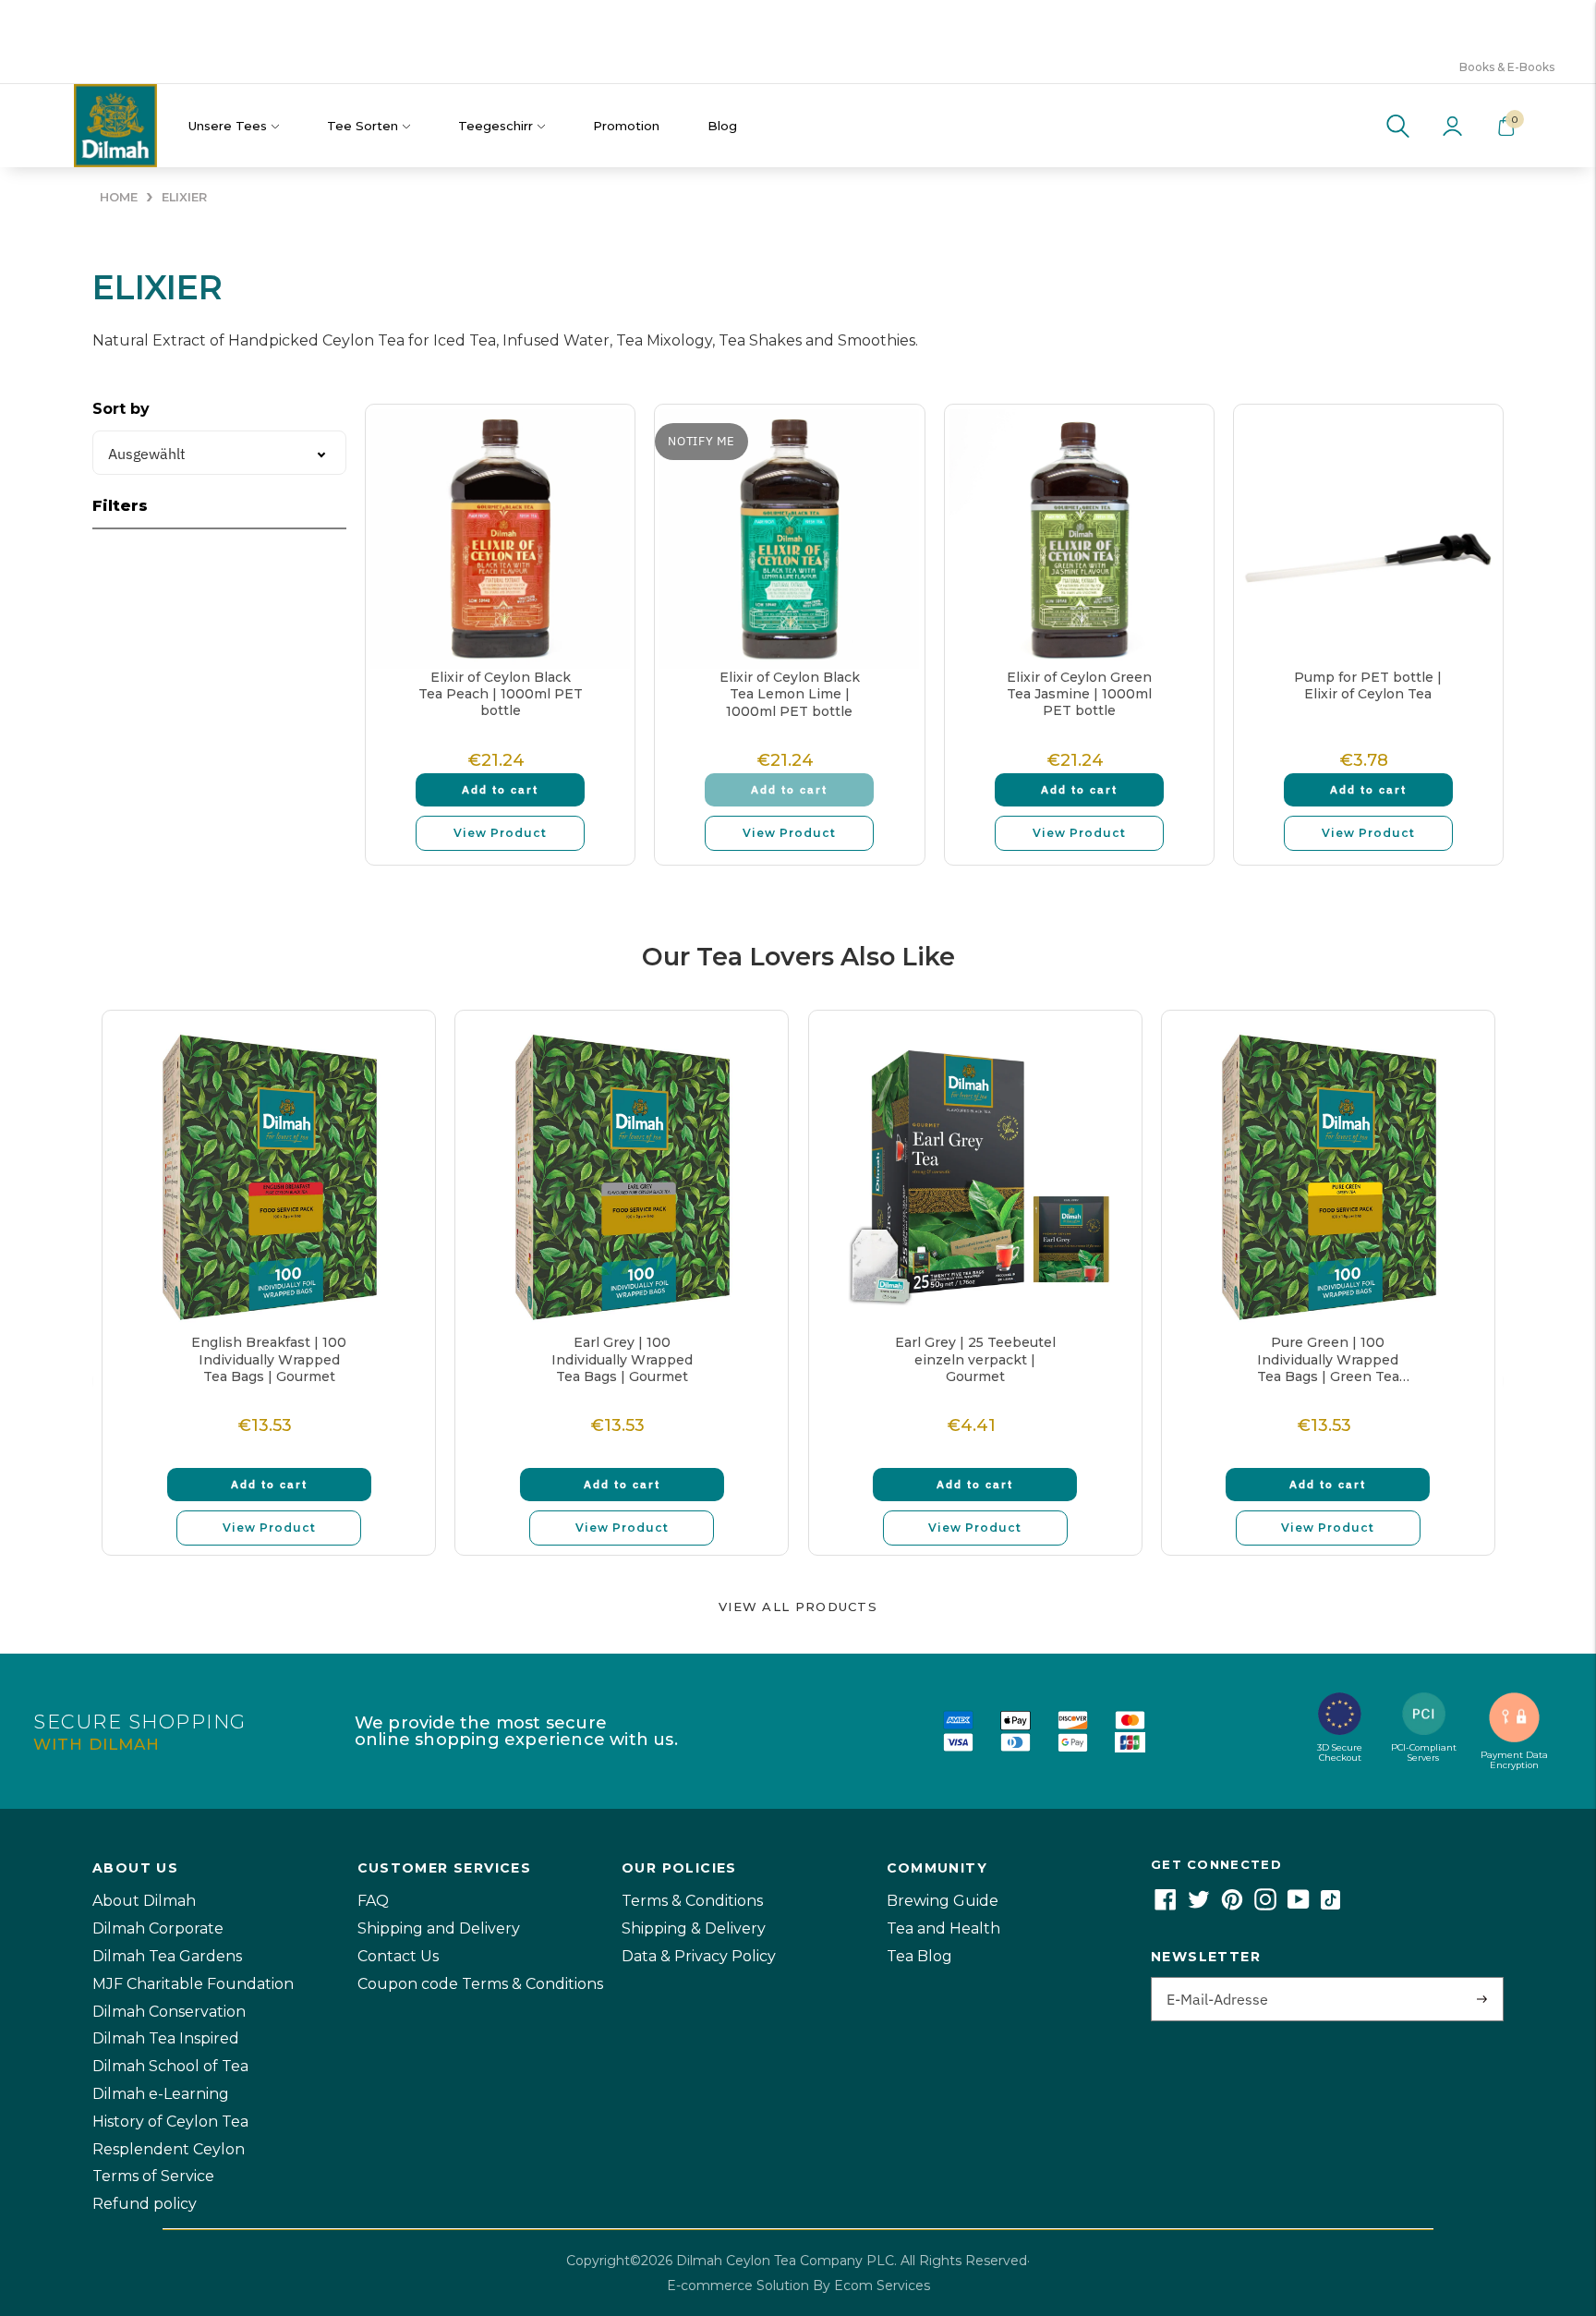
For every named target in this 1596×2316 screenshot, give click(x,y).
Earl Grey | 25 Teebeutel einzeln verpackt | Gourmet (975, 1359)
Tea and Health (943, 1928)
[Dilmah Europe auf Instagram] (1265, 1905)
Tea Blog (919, 1956)
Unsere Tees (228, 126)
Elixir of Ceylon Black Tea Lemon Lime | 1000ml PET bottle (790, 694)
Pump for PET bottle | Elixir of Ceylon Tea (1368, 685)
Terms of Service (153, 2176)
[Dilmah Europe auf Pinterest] (1232, 1905)
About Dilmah (144, 1901)
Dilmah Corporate (158, 1928)
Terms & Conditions (692, 1901)
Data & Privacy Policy (699, 1956)
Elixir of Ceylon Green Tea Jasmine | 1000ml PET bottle (1079, 694)
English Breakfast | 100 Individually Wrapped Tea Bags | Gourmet (269, 1359)
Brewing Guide (943, 1901)
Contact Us (398, 1956)
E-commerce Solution (738, 2286)
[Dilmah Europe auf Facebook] (1166, 1905)
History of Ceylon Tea (170, 2122)
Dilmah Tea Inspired (166, 2038)
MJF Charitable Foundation (193, 1984)
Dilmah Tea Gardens (167, 1956)
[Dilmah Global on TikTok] (1330, 1905)
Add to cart (500, 789)
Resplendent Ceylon (169, 2149)
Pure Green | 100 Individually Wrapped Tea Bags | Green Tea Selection (1328, 1359)
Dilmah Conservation (169, 2012)
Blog (722, 126)
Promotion (626, 126)
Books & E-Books (1507, 67)
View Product (500, 833)
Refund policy (145, 2204)
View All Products (798, 1607)
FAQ (373, 1901)
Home (119, 197)
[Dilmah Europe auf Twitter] (1199, 1905)
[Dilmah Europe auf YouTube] (1299, 1905)
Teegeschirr (496, 126)
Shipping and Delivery (439, 1928)
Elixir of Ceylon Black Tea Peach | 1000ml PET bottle (501, 694)
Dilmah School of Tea (170, 2066)
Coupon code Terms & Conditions (480, 1984)
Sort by (121, 409)
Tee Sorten (363, 126)
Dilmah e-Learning (161, 2094)
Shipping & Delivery (694, 1928)
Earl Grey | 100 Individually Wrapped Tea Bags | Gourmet (622, 1359)
